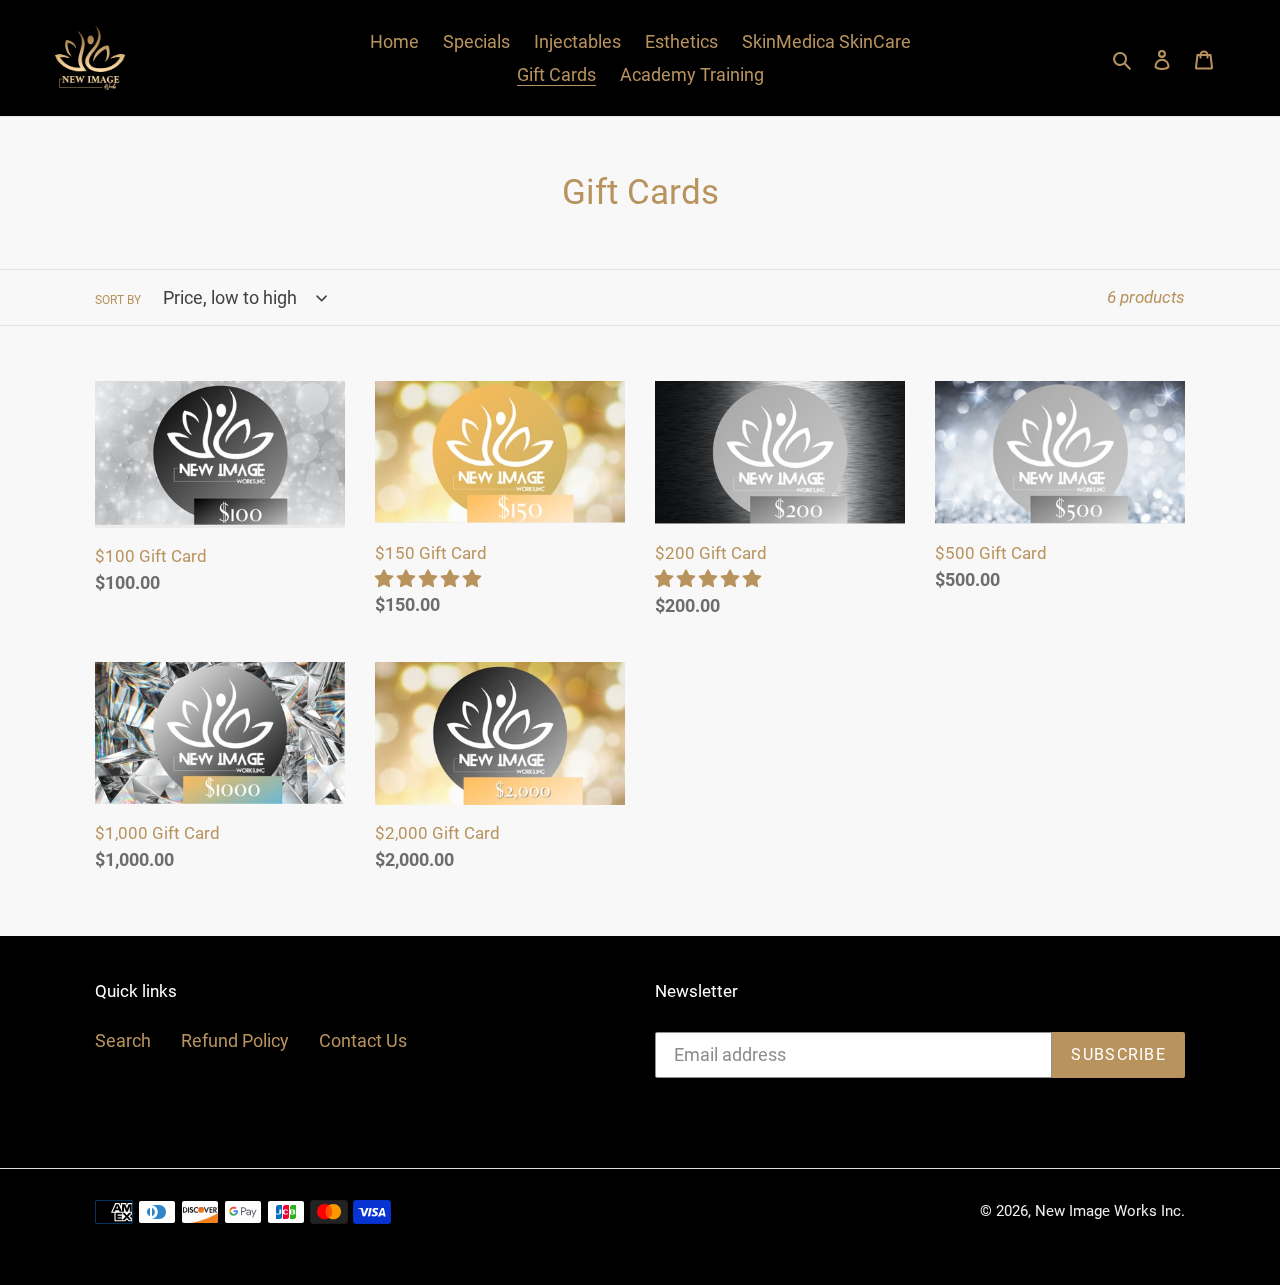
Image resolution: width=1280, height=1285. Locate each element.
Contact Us (363, 1040)
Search (123, 1040)
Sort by (118, 300)
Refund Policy (235, 1040)
